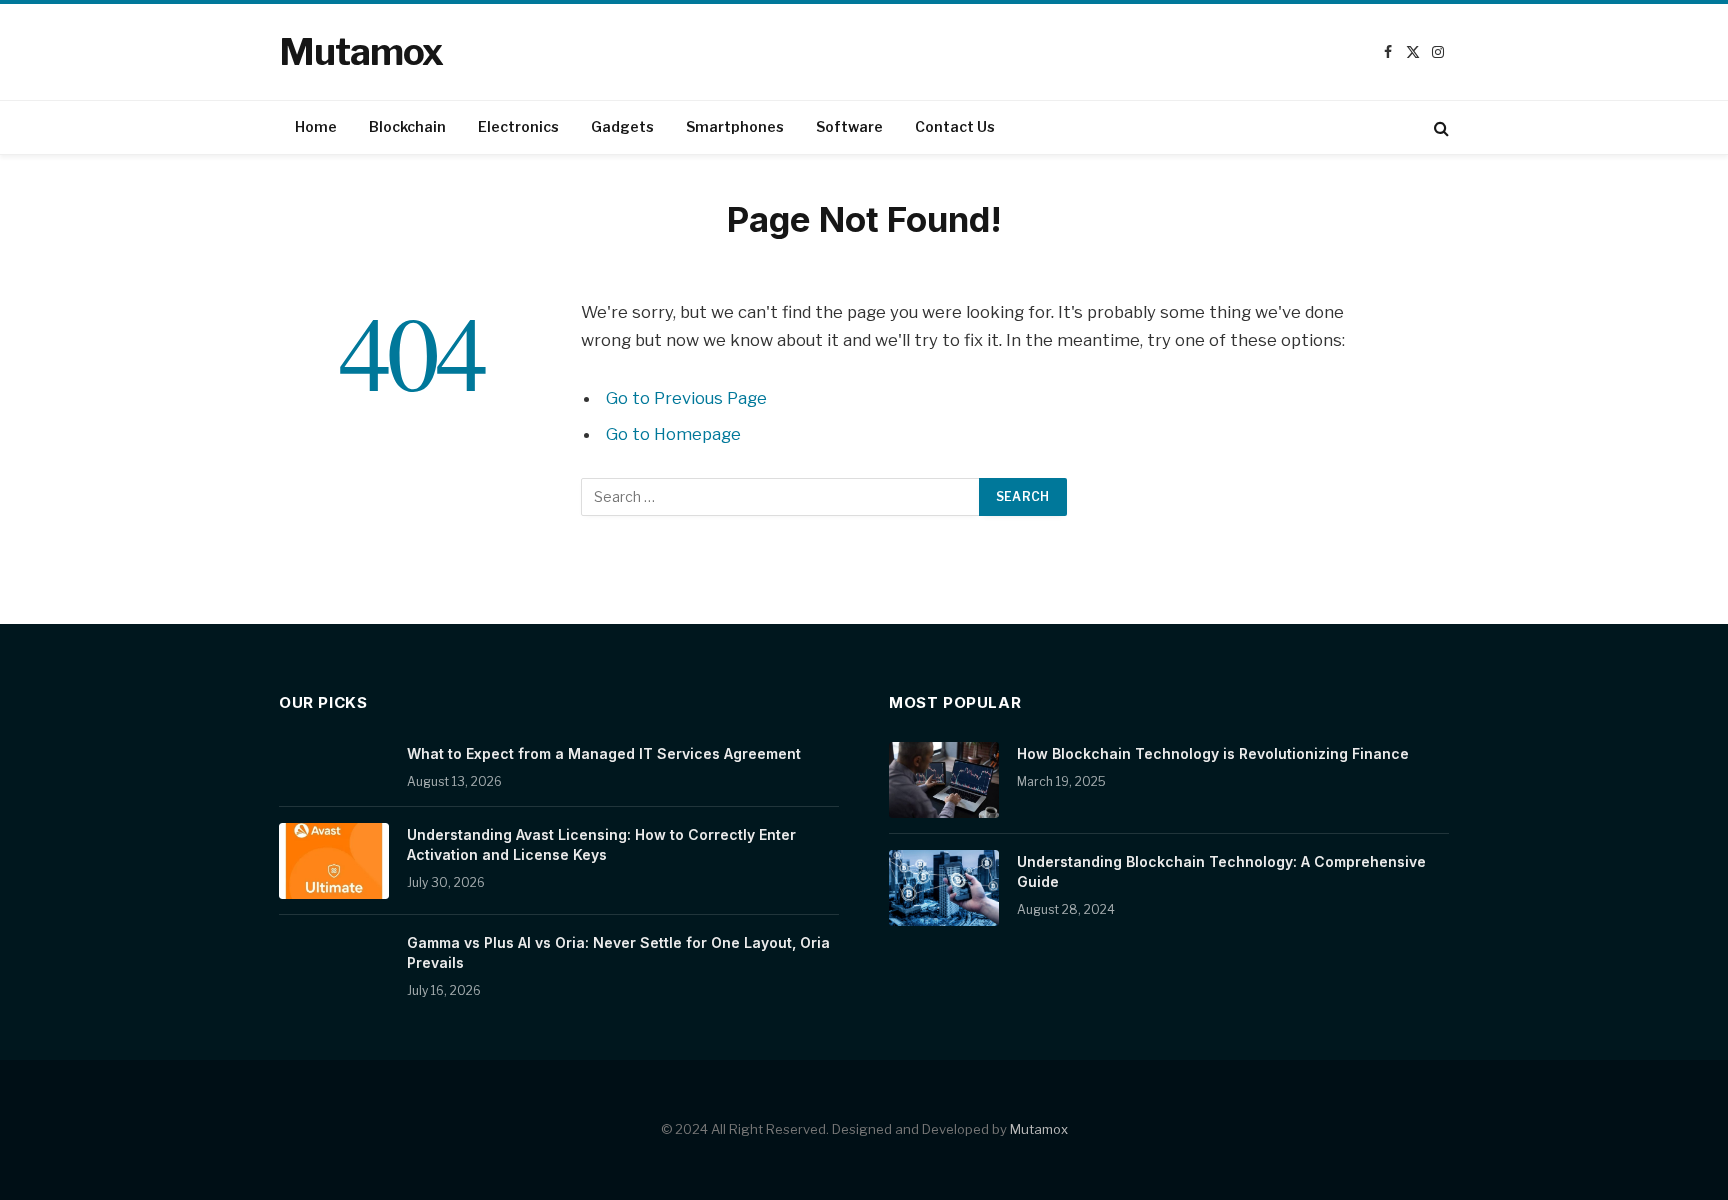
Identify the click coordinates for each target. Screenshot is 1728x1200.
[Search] (1439, 127)
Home (316, 126)
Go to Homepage (673, 434)
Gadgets (622, 126)
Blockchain (407, 126)
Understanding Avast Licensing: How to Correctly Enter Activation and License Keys (601, 844)
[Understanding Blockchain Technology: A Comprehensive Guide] (944, 888)
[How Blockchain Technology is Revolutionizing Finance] (944, 780)
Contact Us (955, 126)
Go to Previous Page (686, 398)
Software (849, 126)
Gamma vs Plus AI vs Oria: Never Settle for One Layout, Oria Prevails (618, 952)
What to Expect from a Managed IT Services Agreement (604, 753)
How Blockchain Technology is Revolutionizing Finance (1213, 753)
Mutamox (1039, 1129)
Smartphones (735, 126)
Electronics (518, 126)
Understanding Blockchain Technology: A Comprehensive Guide (1221, 871)
